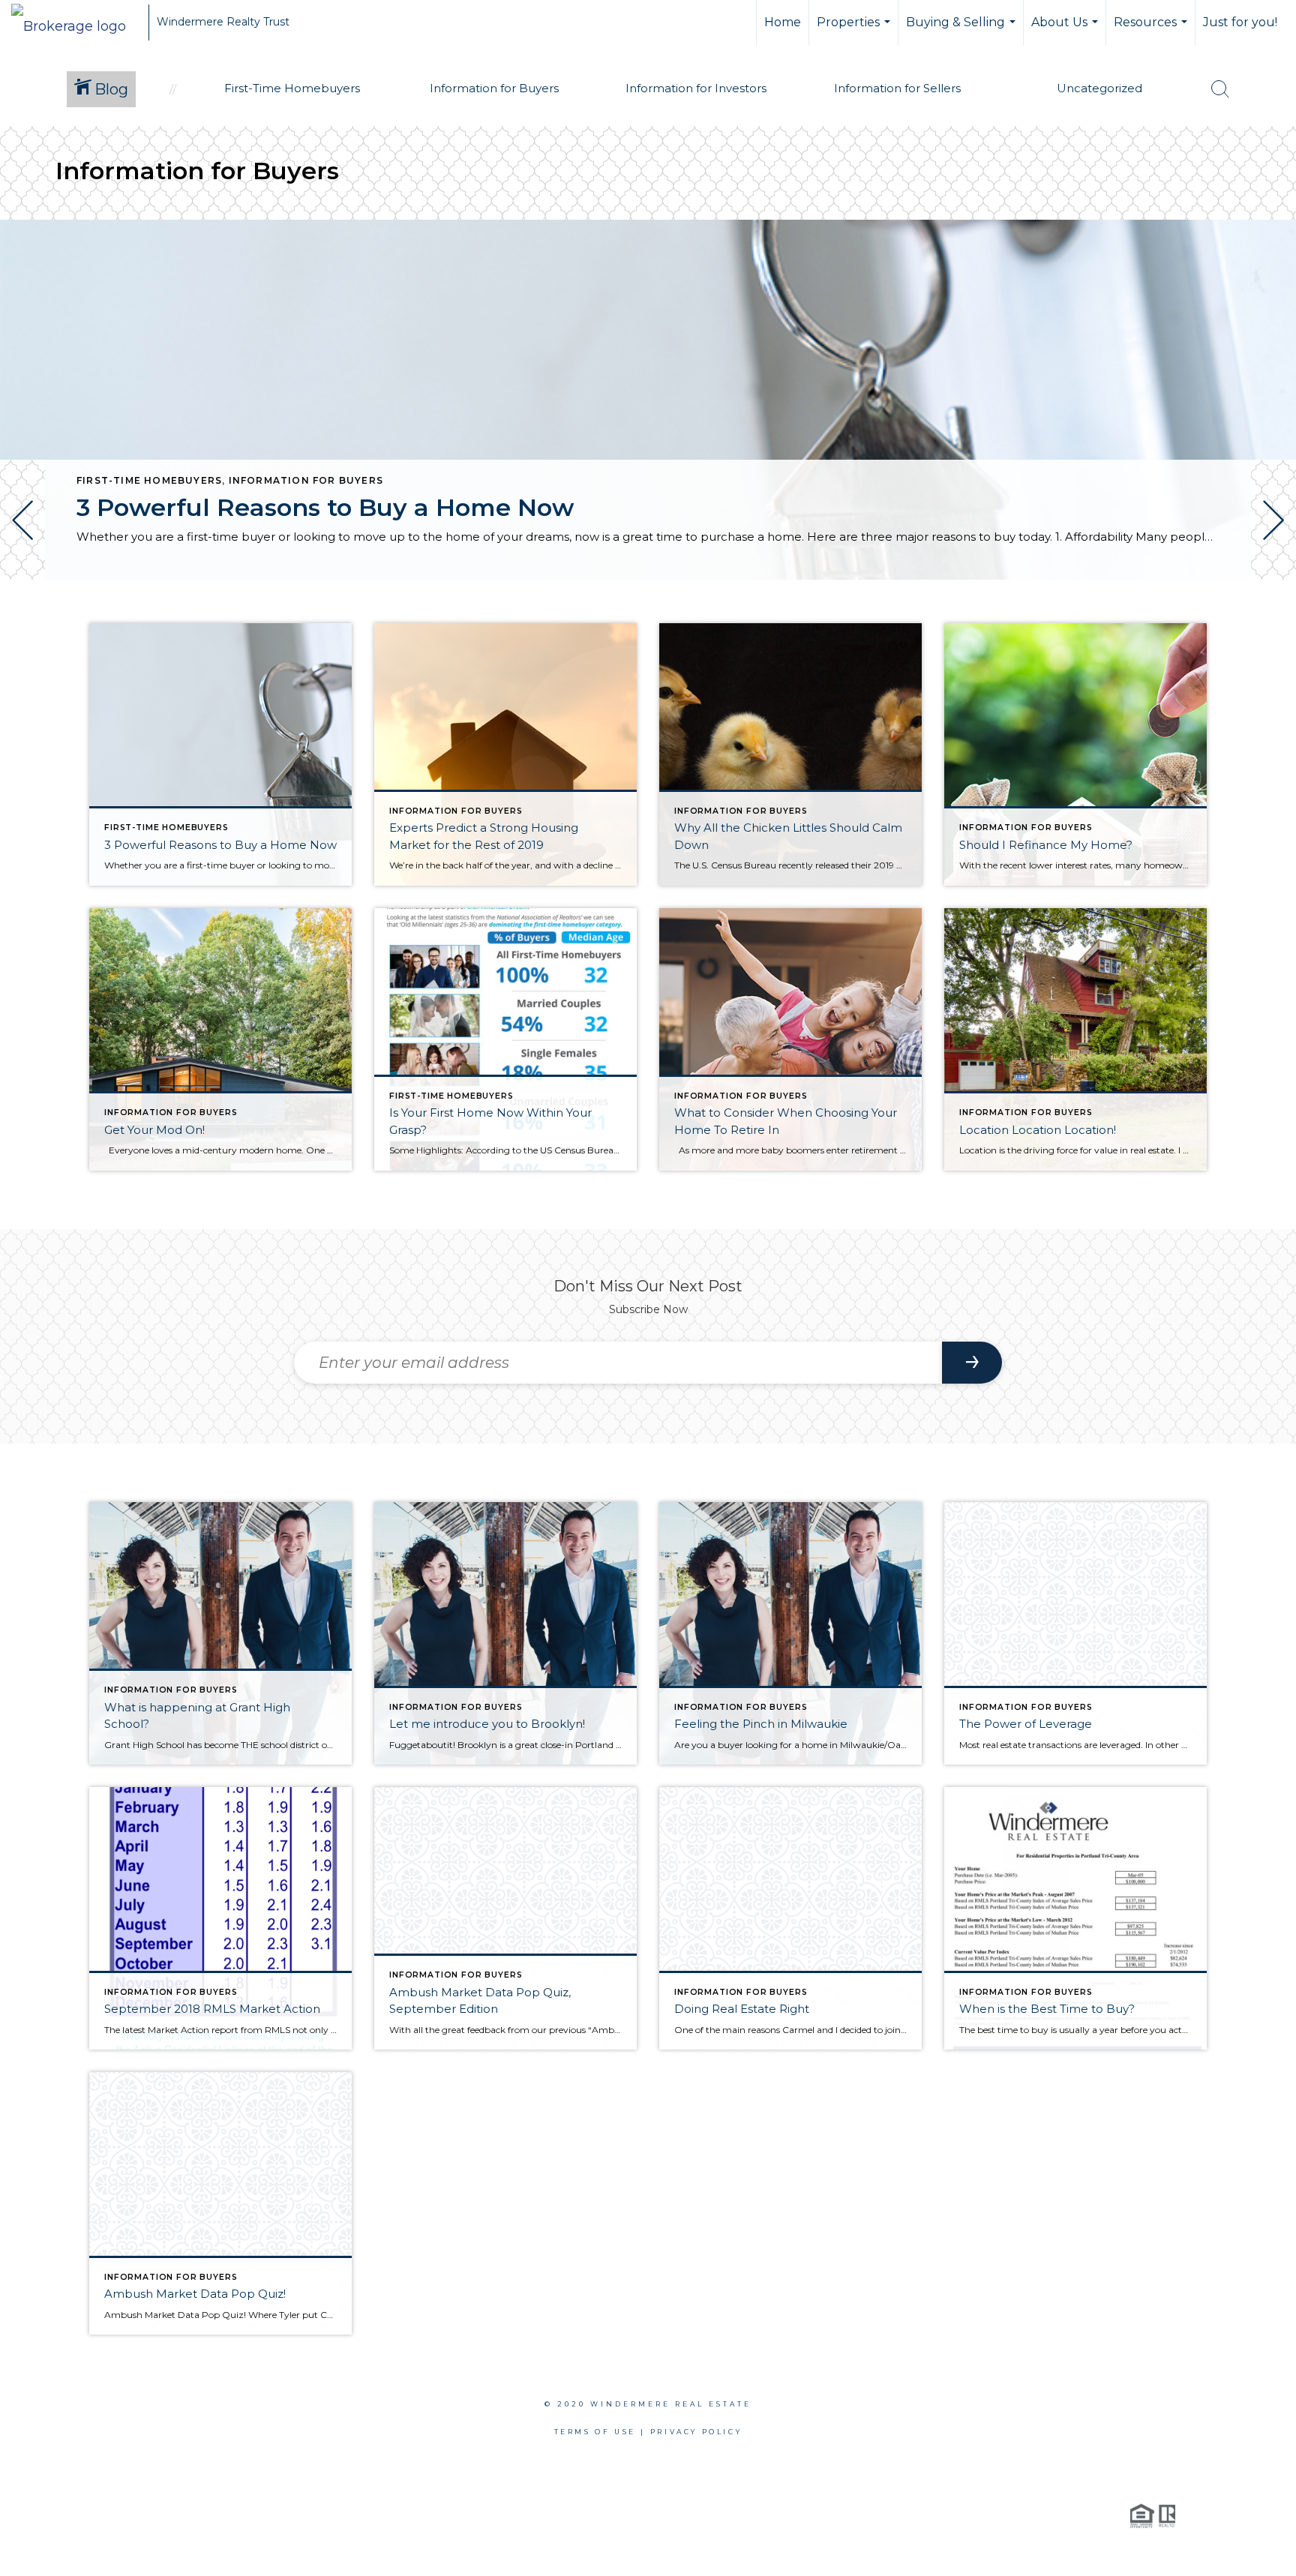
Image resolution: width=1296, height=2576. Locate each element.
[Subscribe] (972, 1363)
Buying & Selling (963, 30)
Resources (1152, 30)
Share (1272, 621)
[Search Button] (1220, 89)
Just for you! (1240, 22)
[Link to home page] (76, 22)
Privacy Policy (696, 2432)
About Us (1066, 30)
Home (783, 22)
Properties (855, 30)
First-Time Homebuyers (149, 480)
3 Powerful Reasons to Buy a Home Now (325, 507)
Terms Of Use (595, 2432)
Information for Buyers (306, 480)
